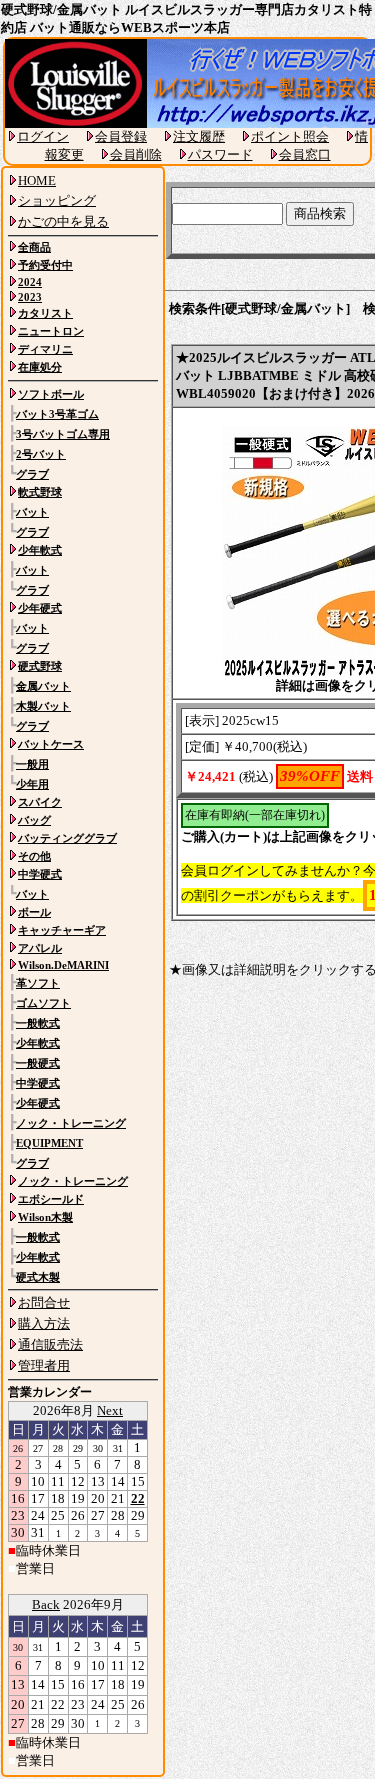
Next (110, 1410)
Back (46, 1604)
